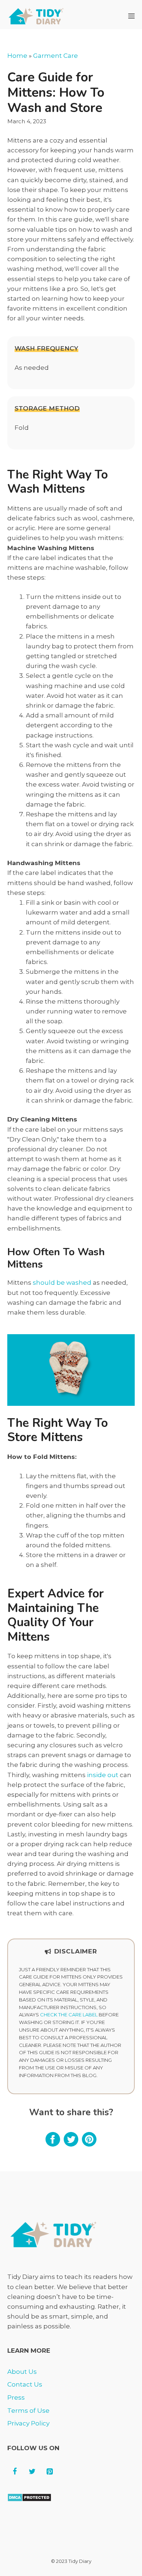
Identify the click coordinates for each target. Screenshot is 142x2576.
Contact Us (25, 2384)
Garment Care (56, 56)
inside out (103, 1775)
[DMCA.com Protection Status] (29, 2500)
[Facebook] (15, 2472)
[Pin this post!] (89, 2144)
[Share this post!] (53, 2144)
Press (16, 2397)
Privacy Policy (28, 2423)
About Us (22, 2372)
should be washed (62, 1283)
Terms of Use (28, 2411)
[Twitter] (32, 2472)
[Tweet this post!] (71, 2144)
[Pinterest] (50, 2472)
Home (17, 56)
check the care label (69, 2015)
